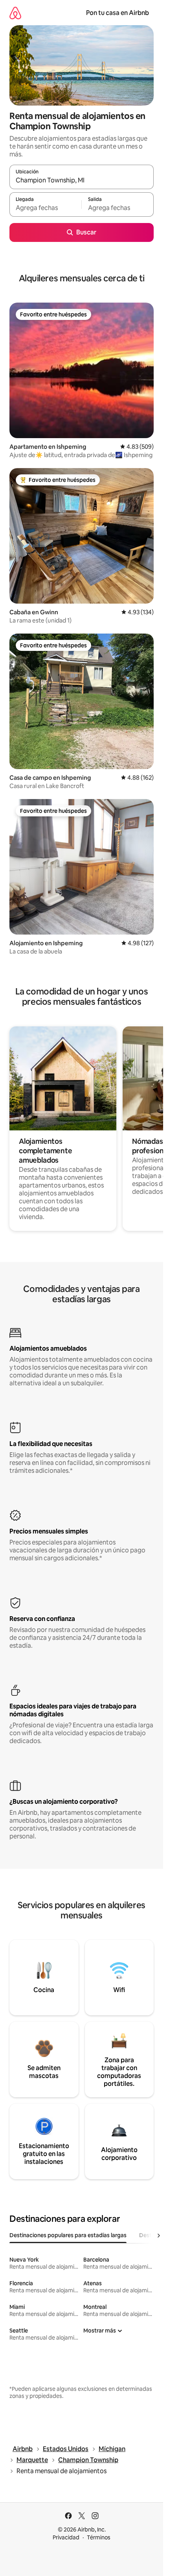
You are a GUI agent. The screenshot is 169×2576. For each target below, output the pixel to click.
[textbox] (45, 208)
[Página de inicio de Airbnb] (15, 13)
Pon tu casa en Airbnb (118, 13)
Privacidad (66, 2537)
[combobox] (82, 180)
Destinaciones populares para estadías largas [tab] (68, 2235)
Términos (99, 2537)
